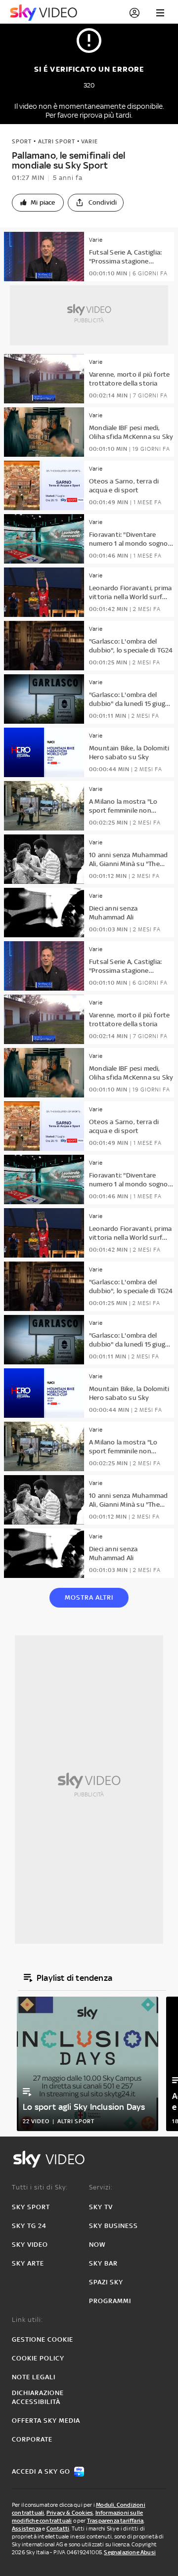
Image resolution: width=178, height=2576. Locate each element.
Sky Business (113, 2226)
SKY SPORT (31, 2207)
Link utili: (27, 2320)
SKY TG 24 (29, 2226)
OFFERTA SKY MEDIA (46, 2421)
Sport (22, 141)
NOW (97, 2245)
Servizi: (101, 2187)
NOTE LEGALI (34, 2377)
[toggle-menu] (160, 13)
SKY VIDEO (30, 2245)
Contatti (58, 2529)
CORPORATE (32, 2439)
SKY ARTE (28, 2263)
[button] (38, 203)
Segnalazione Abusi (130, 2552)
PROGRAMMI (110, 2301)
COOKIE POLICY (38, 2358)
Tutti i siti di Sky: (40, 2187)
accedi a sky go (41, 2471)
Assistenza (26, 2529)
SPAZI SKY (106, 2282)
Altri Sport (57, 141)
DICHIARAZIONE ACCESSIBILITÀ (38, 2397)
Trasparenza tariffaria (115, 2521)
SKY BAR (103, 2263)
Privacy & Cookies (70, 2513)
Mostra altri (89, 1597)
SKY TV (101, 2207)
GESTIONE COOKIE (43, 2339)
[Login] (134, 13)
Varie (89, 141)
